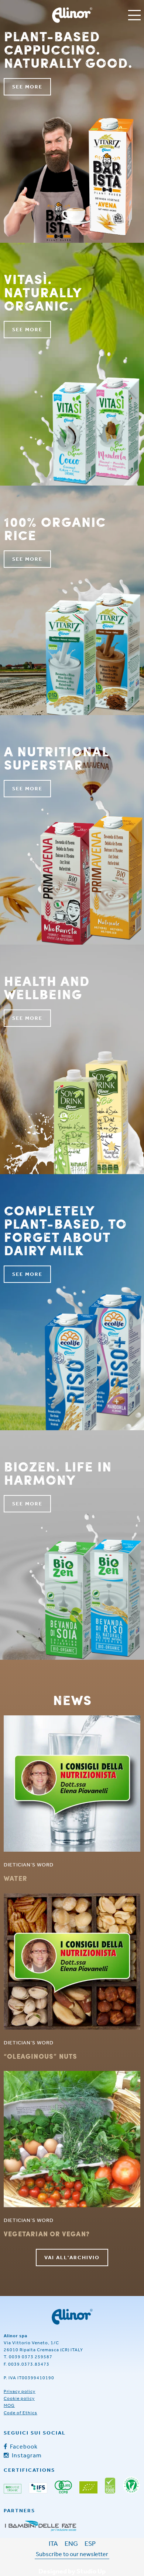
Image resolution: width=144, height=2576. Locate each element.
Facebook (23, 2446)
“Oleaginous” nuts (40, 2056)
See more (27, 87)
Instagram (26, 2455)
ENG (71, 2543)
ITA (53, 2543)
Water (16, 1878)
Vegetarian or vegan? (47, 2234)
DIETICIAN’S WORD (29, 1865)
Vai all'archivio (72, 2257)
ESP (90, 2543)
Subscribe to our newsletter (72, 2554)
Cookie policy (19, 2398)
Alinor (72, 15)
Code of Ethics (20, 2413)
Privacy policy (20, 2391)
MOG (9, 2405)
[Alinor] (72, 2317)
